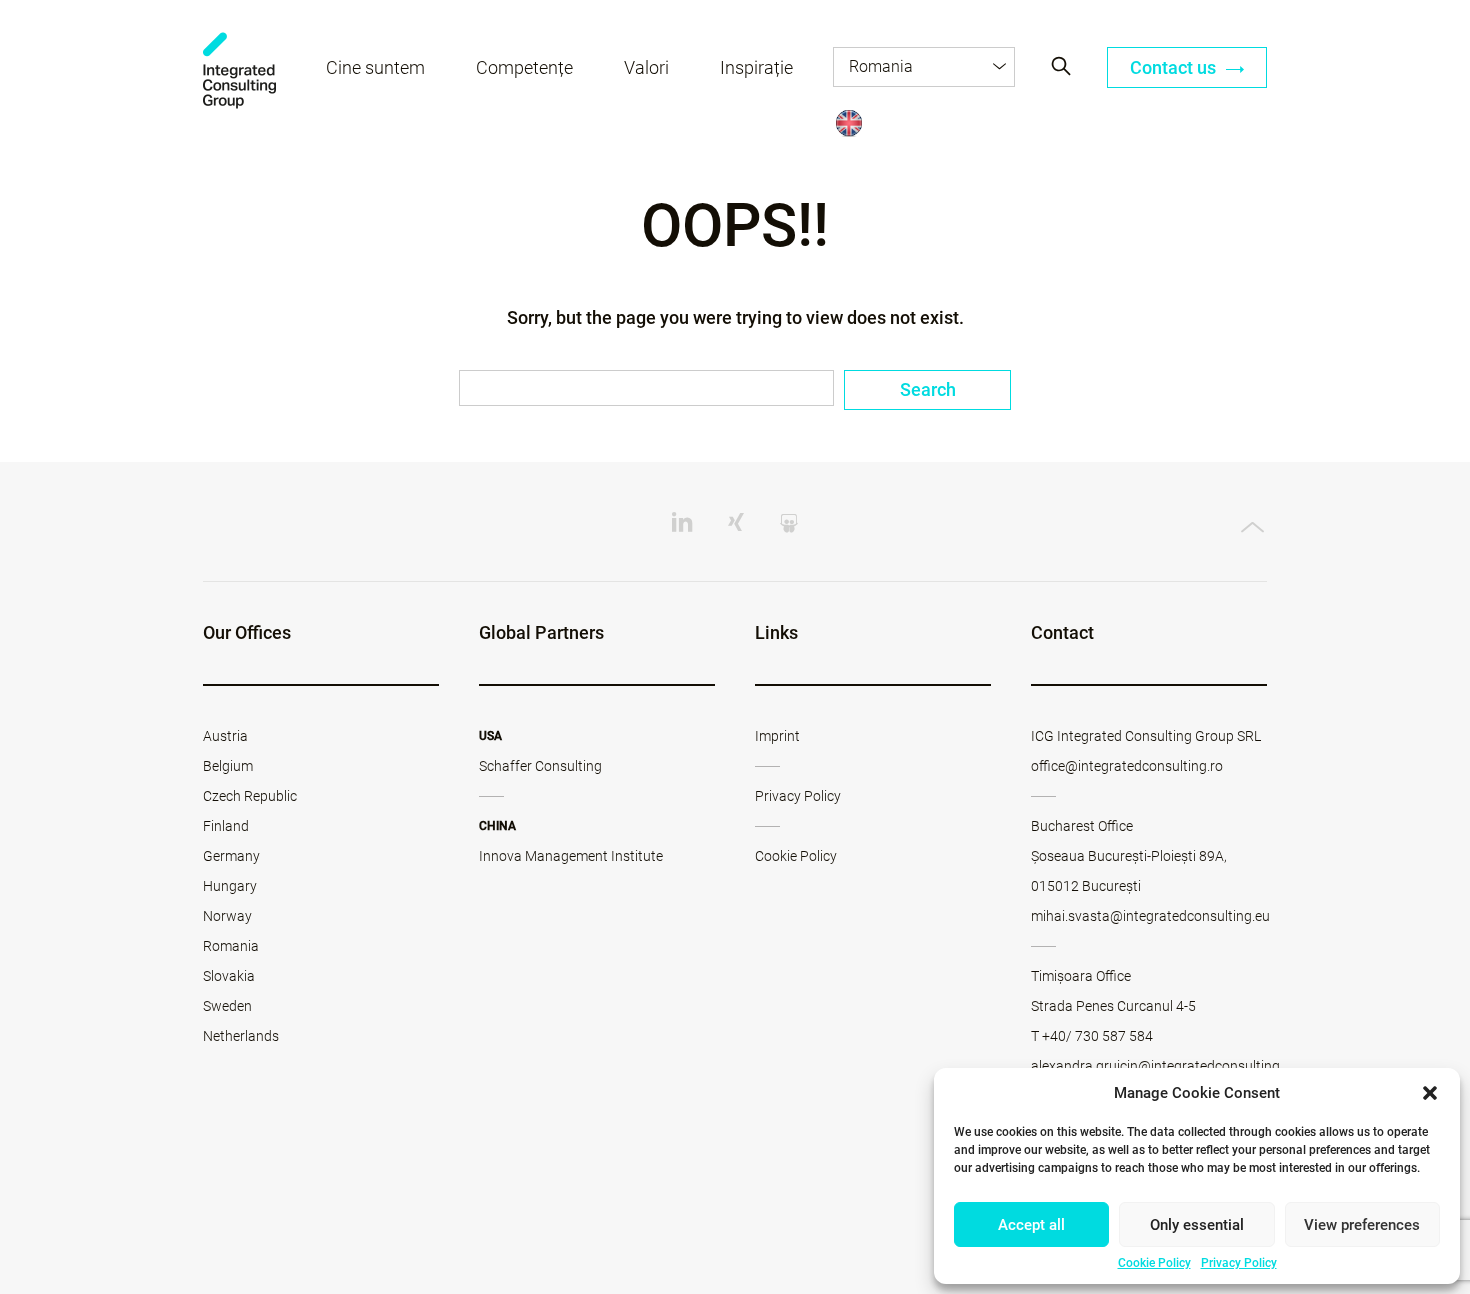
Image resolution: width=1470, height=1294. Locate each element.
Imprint (777, 736)
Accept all (1031, 1225)
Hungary (230, 886)
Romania (231, 946)
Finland (226, 826)
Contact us (1175, 67)
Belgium (228, 766)
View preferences (1362, 1225)
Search (928, 389)
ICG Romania (239, 70)
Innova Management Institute (571, 856)
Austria (225, 736)
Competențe (524, 67)
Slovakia (229, 976)
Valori (646, 67)
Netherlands (241, 1036)
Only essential (1197, 1225)
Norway (227, 916)
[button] (1430, 1093)
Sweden (227, 1006)
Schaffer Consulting (540, 766)
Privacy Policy (1239, 1263)
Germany (231, 856)
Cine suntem (375, 67)
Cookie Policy (1154, 1263)
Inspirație (756, 67)
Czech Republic (250, 796)
